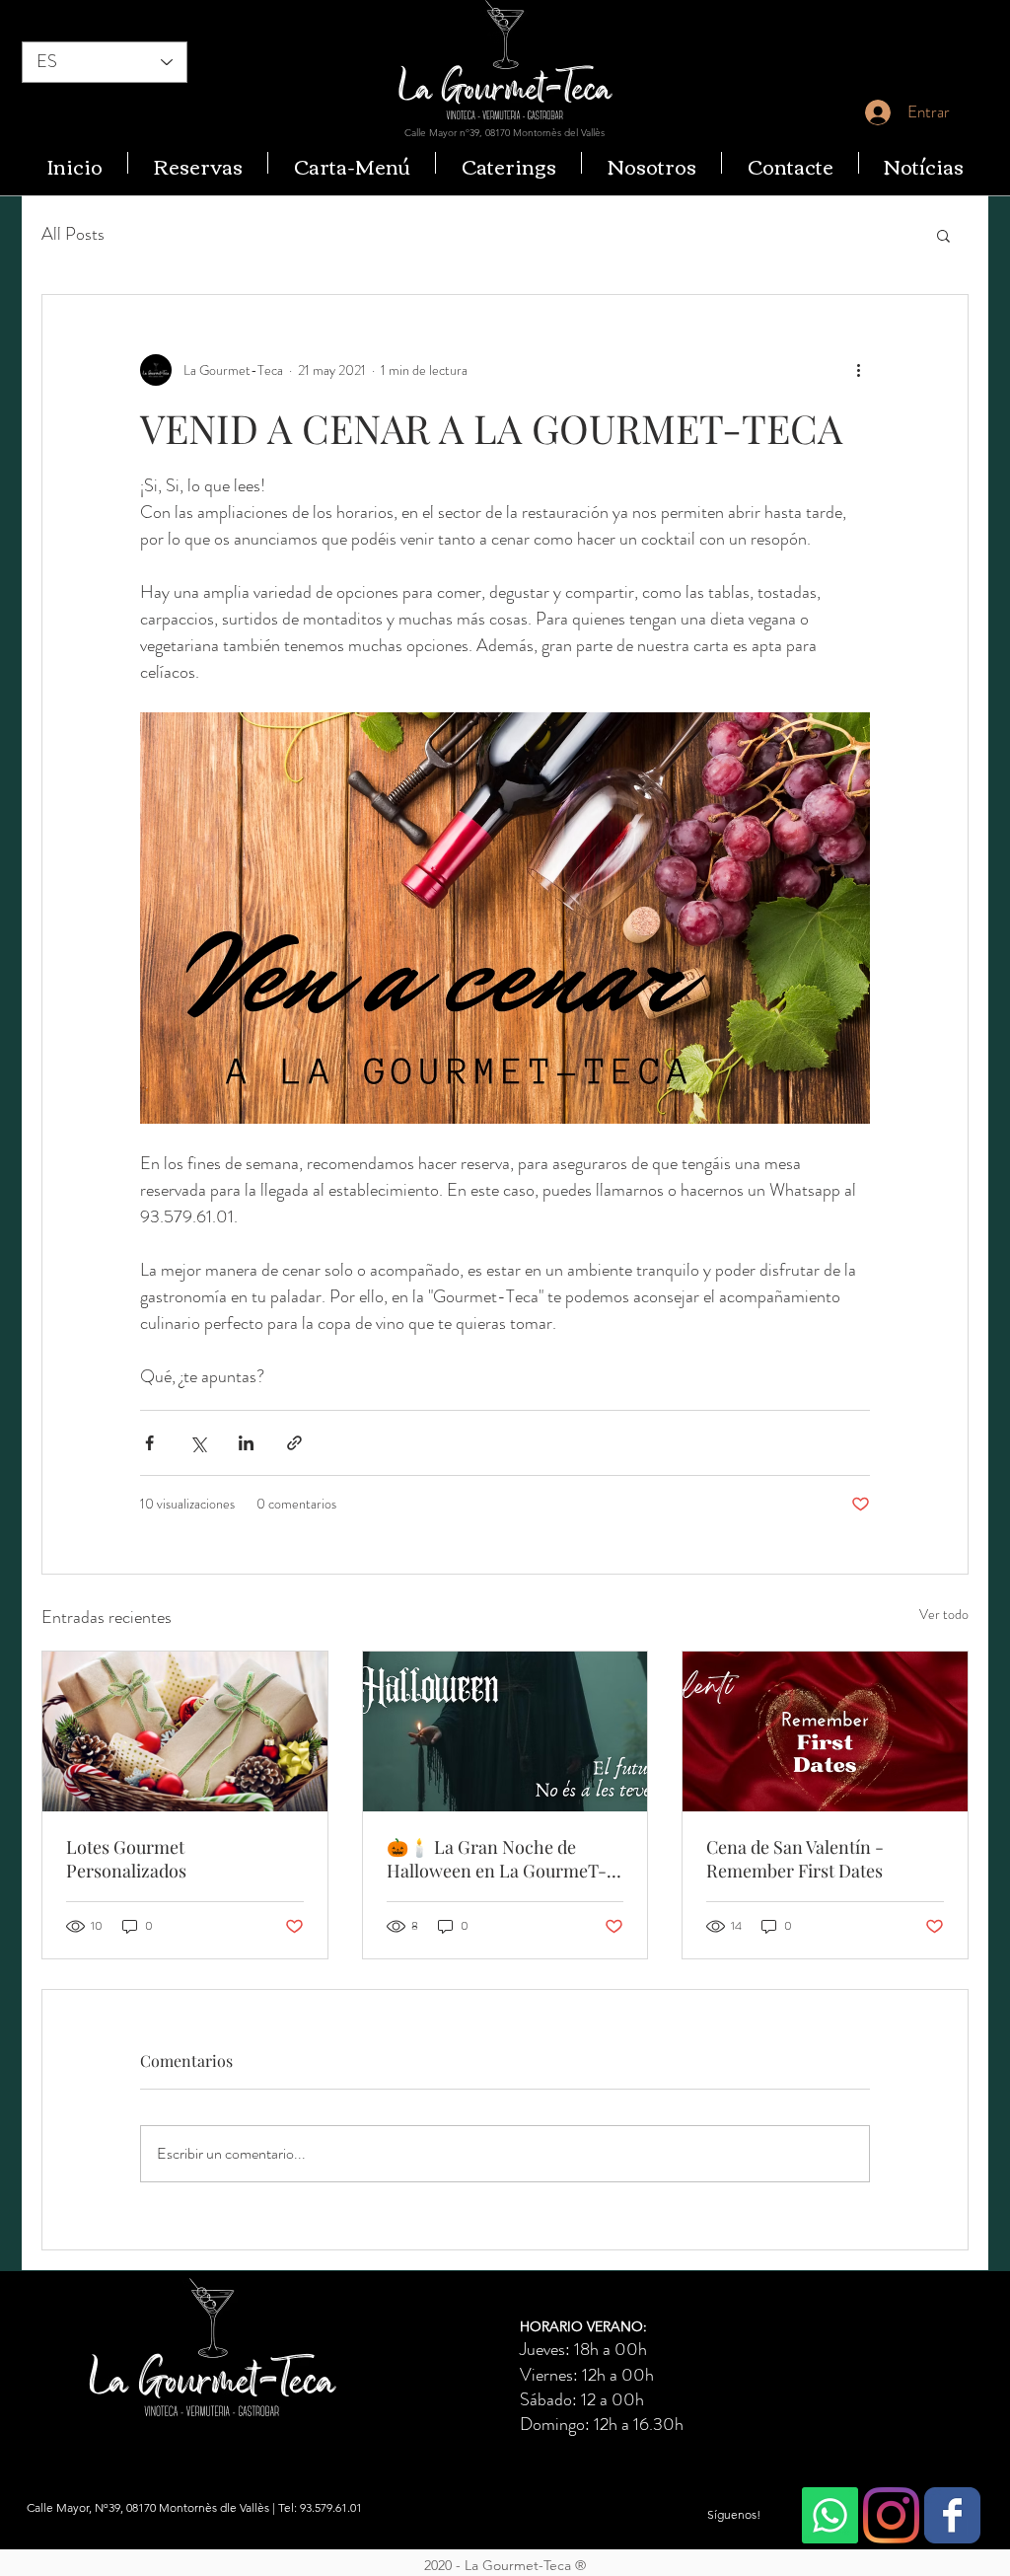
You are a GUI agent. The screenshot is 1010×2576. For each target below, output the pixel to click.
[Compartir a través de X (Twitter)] (198, 1443)
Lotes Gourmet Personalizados (126, 1859)
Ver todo (944, 1614)
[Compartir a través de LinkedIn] (246, 1443)
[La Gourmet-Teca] (952, 2515)
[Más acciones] (858, 370)
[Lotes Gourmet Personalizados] (185, 1731)
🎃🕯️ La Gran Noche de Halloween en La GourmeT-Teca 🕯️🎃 (497, 1859)
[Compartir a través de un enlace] (294, 1443)
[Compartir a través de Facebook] (149, 1443)
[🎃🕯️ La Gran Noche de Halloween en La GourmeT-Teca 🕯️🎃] (505, 1731)
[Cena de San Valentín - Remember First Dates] (825, 1731)
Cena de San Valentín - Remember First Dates (795, 1859)
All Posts (73, 234)
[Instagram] (891, 2515)
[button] (943, 235)
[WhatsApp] (830, 2515)
